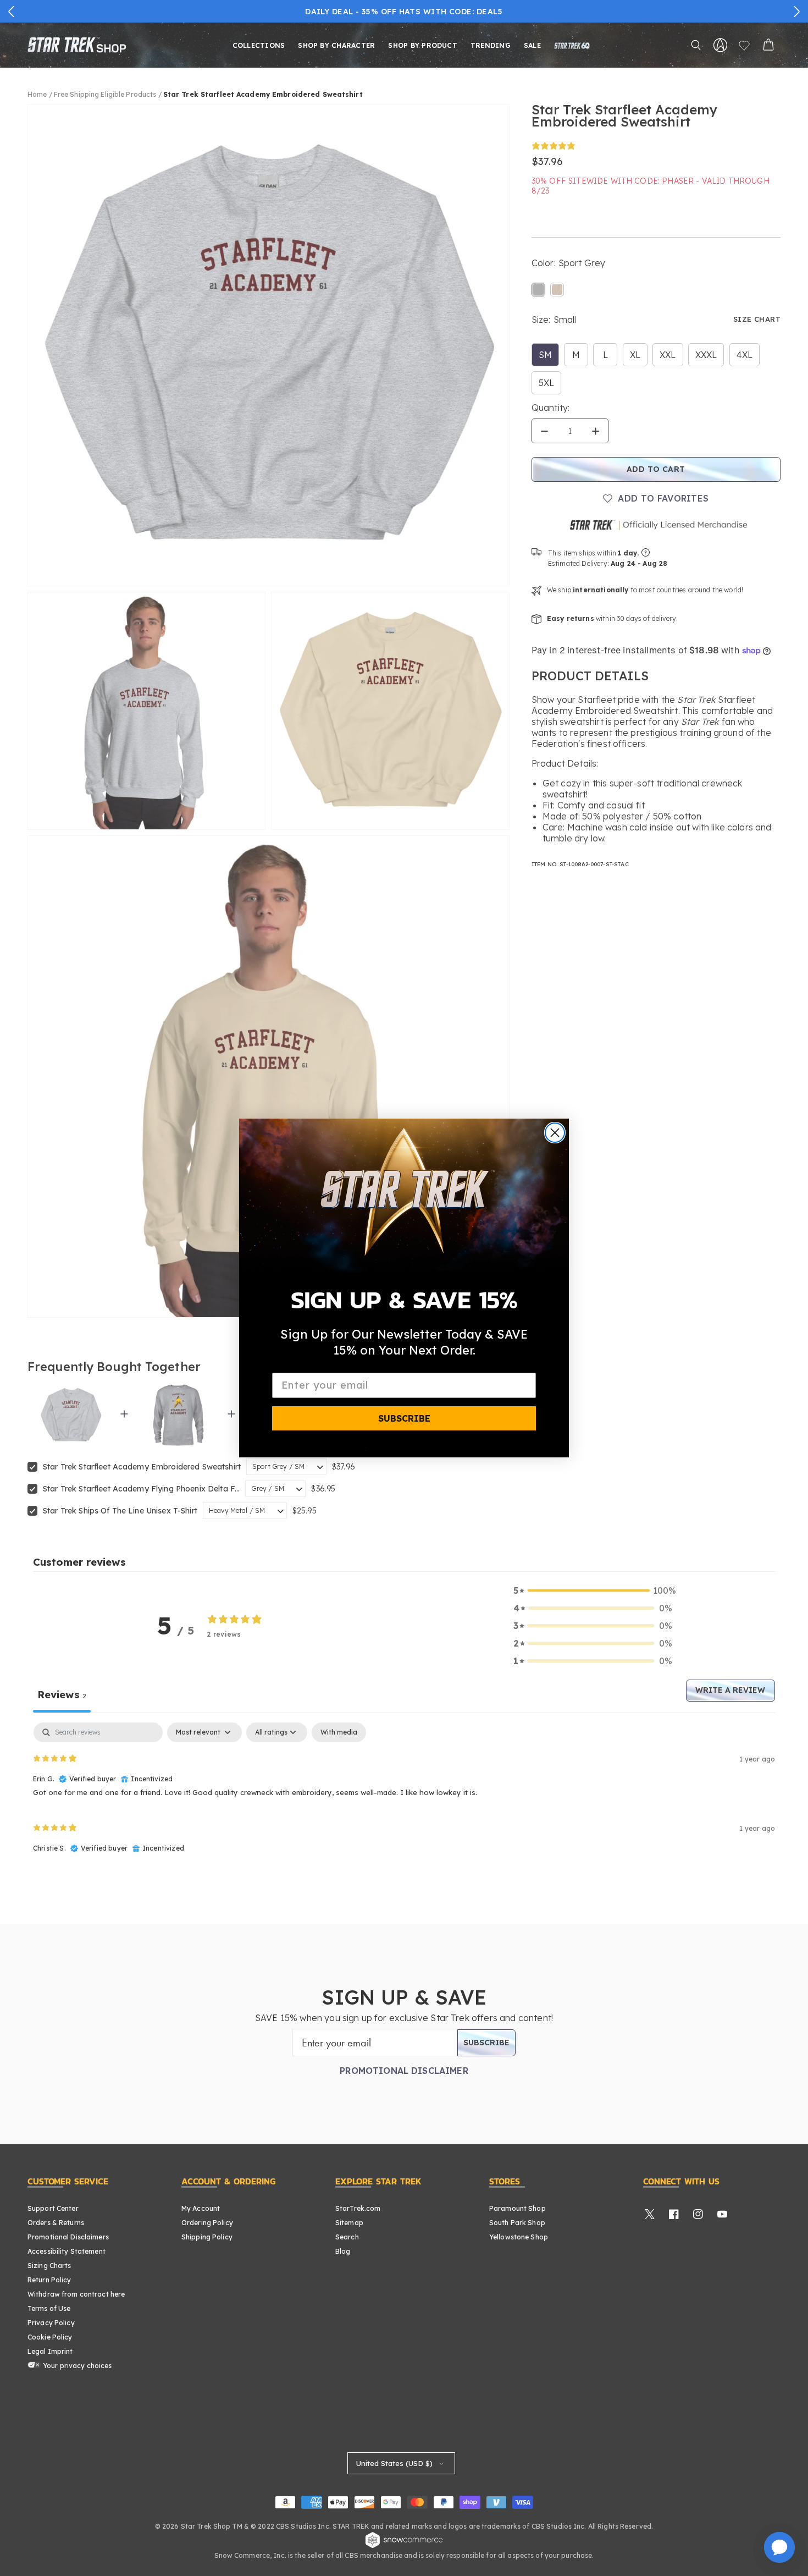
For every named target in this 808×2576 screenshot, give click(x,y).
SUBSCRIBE (404, 1418)
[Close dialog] (555, 1133)
